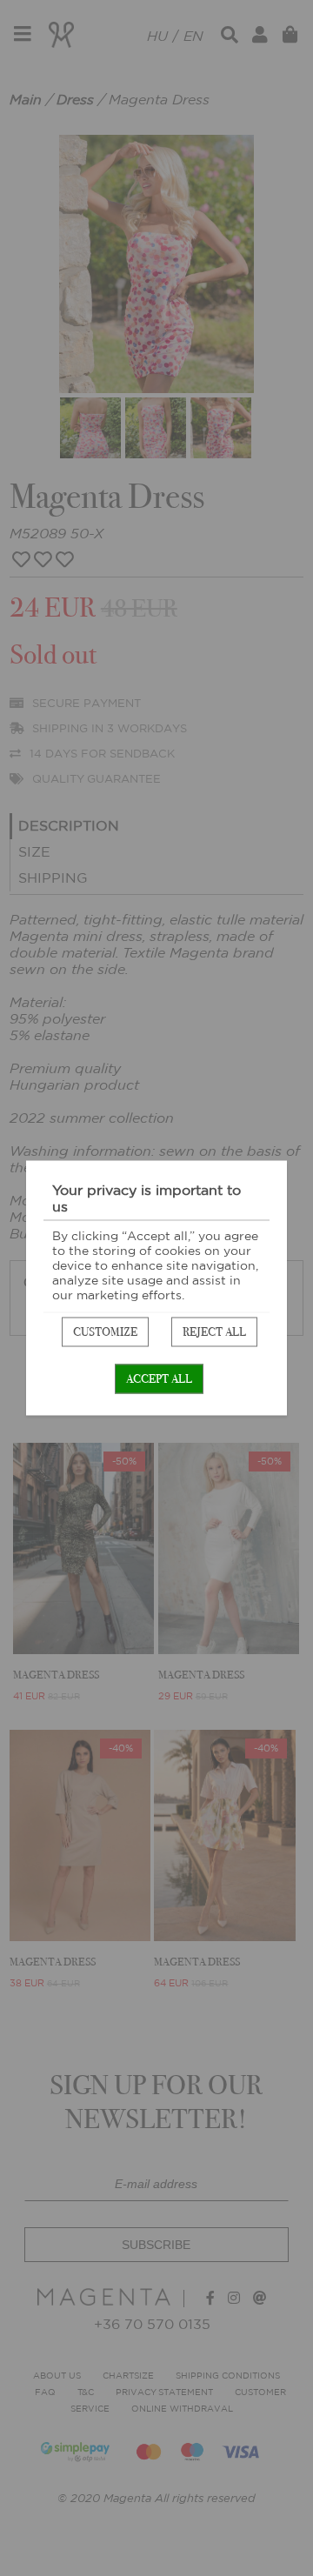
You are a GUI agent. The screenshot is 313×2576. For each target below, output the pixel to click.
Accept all (159, 1379)
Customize (105, 1332)
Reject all (214, 1332)
